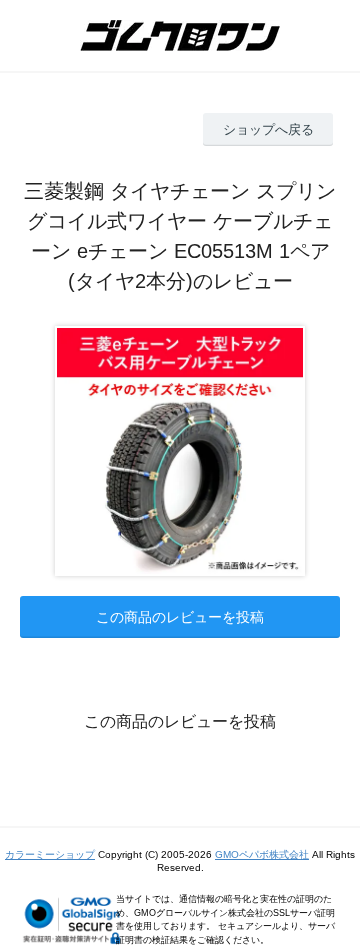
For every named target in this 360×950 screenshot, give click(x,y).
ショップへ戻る (268, 129)
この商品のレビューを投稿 (180, 617)
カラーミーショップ (50, 854)
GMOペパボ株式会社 (262, 854)
